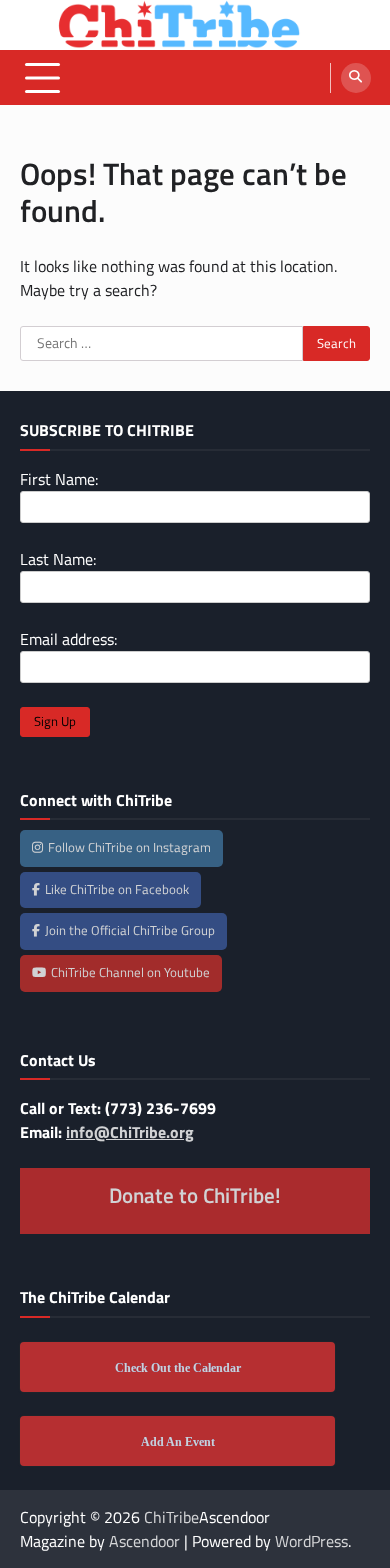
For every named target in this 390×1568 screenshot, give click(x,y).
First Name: (59, 479)
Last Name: (58, 559)
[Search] (356, 78)
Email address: (68, 639)
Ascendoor (144, 1541)
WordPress (311, 1541)
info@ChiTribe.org (130, 1132)
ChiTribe (171, 1517)
